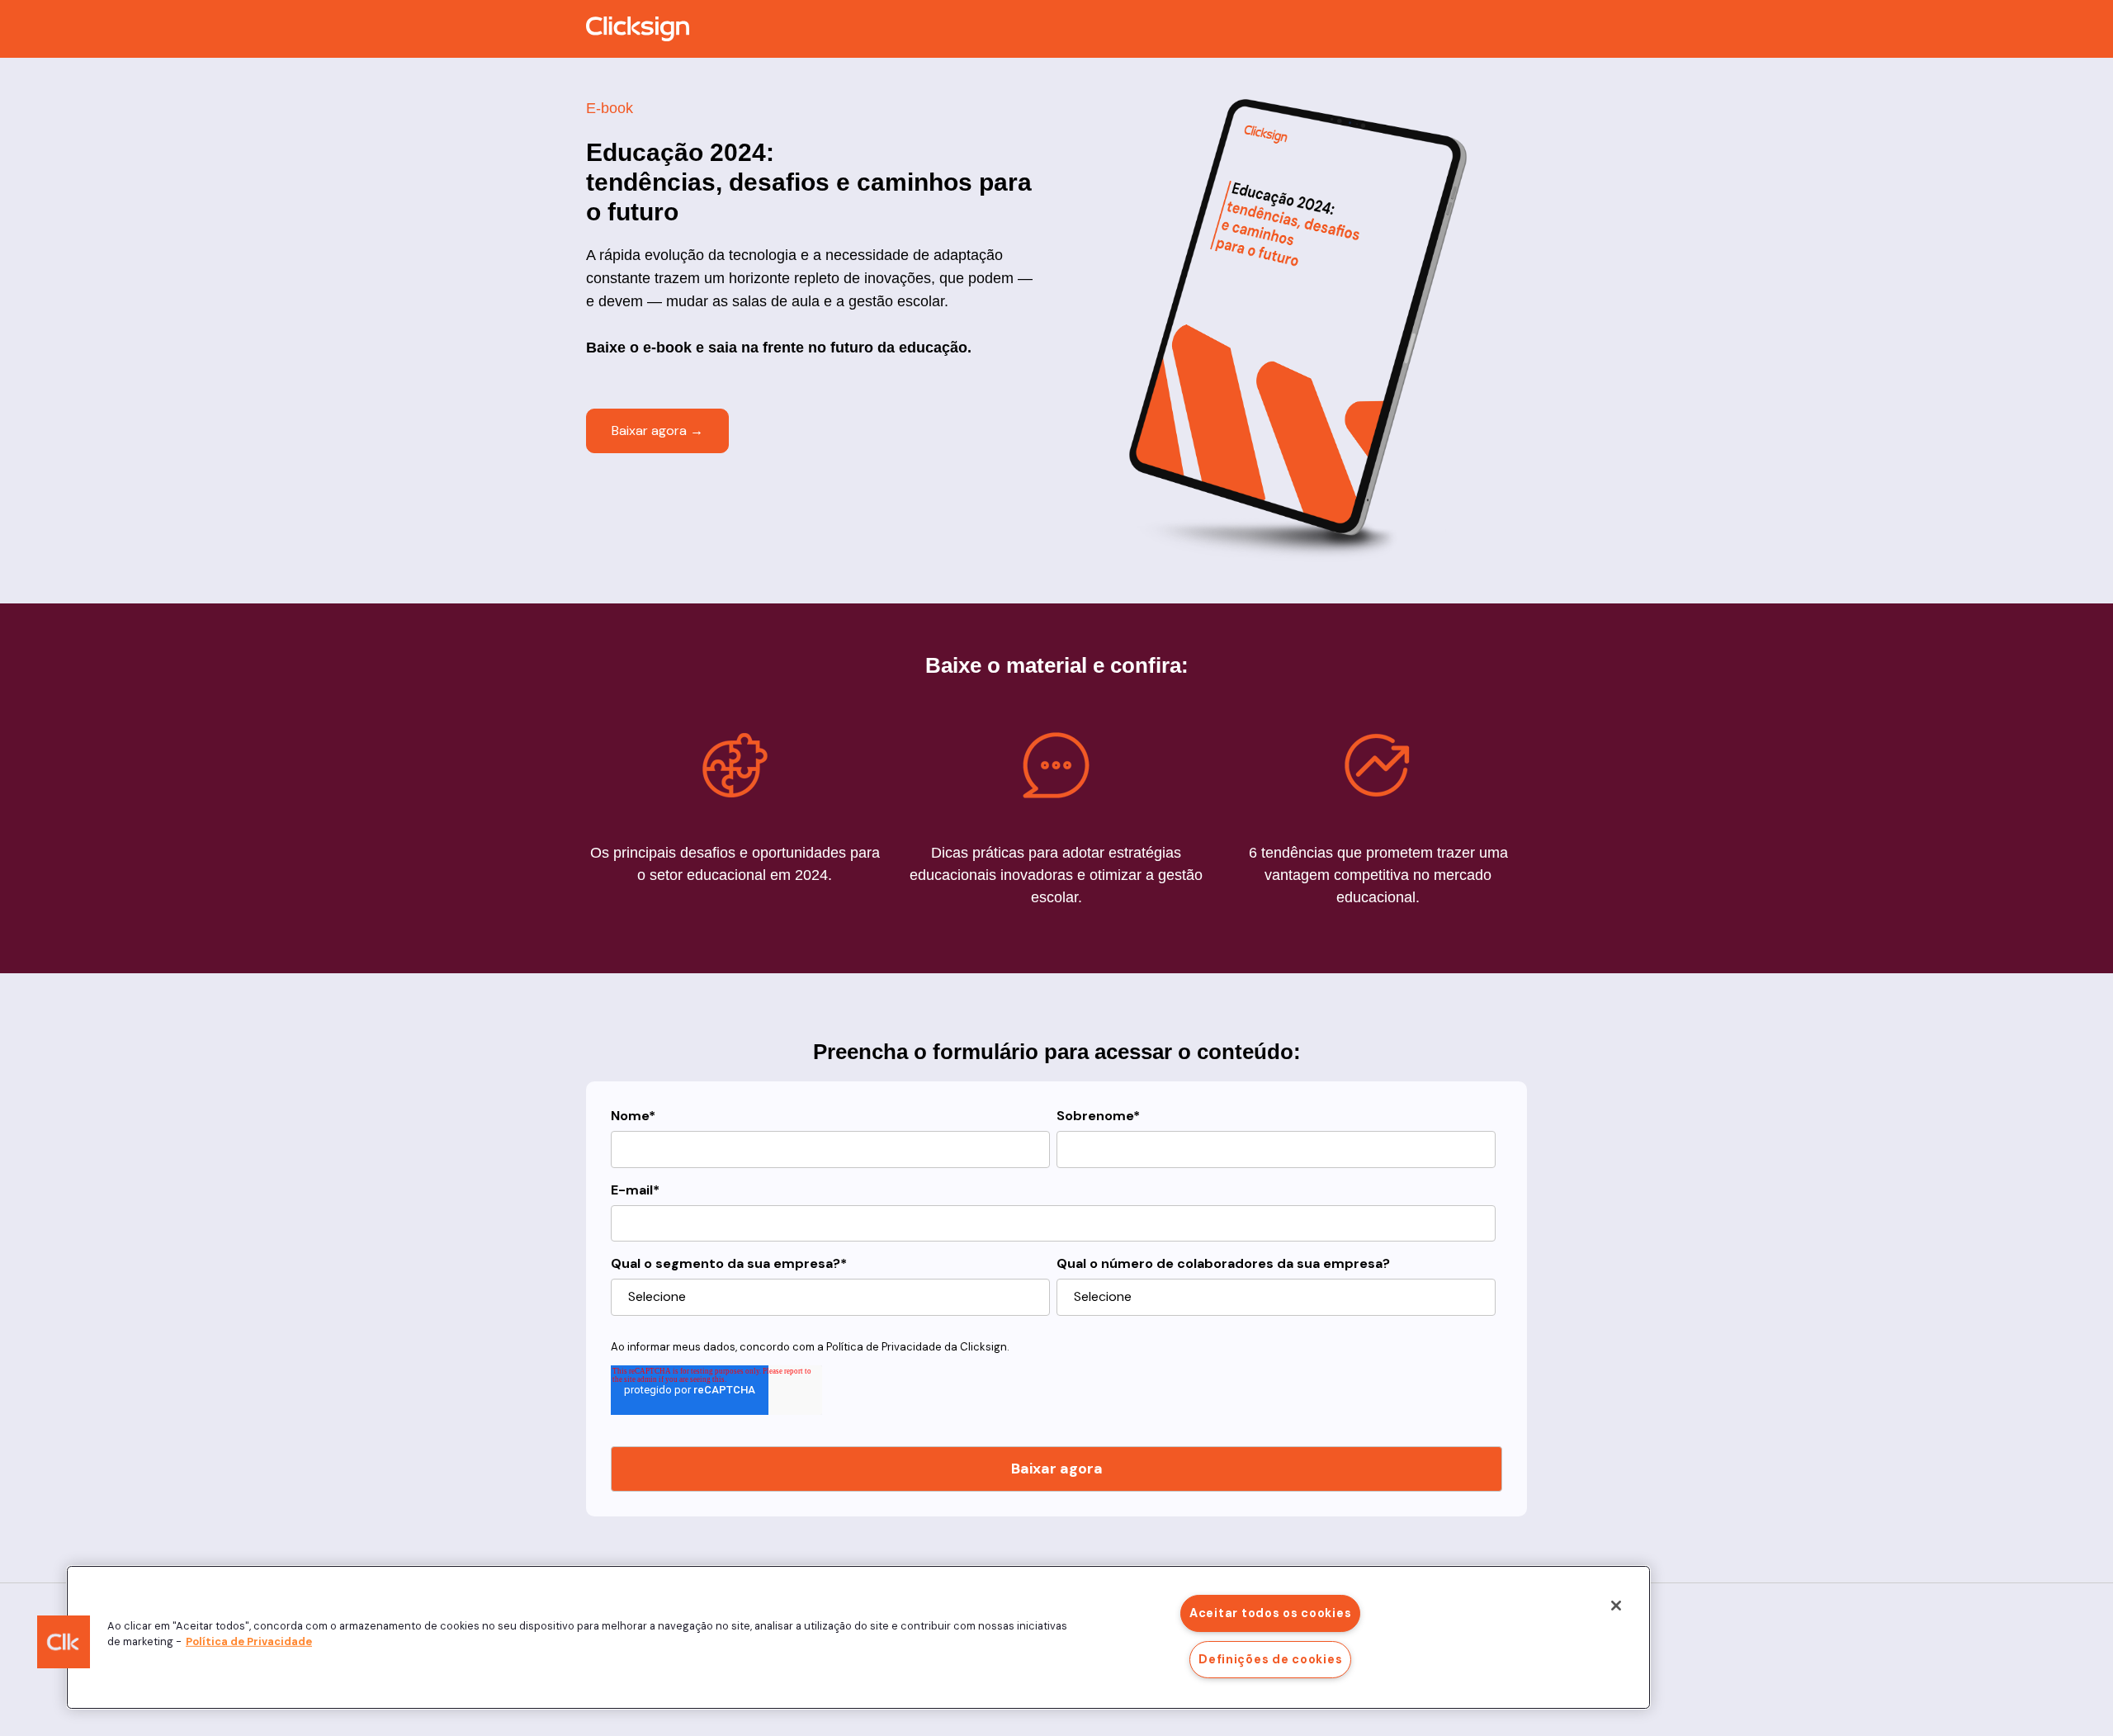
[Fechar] (1616, 1606)
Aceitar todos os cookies (1270, 1613)
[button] (64, 1642)
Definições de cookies (1270, 1659)
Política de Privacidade (884, 1347)
